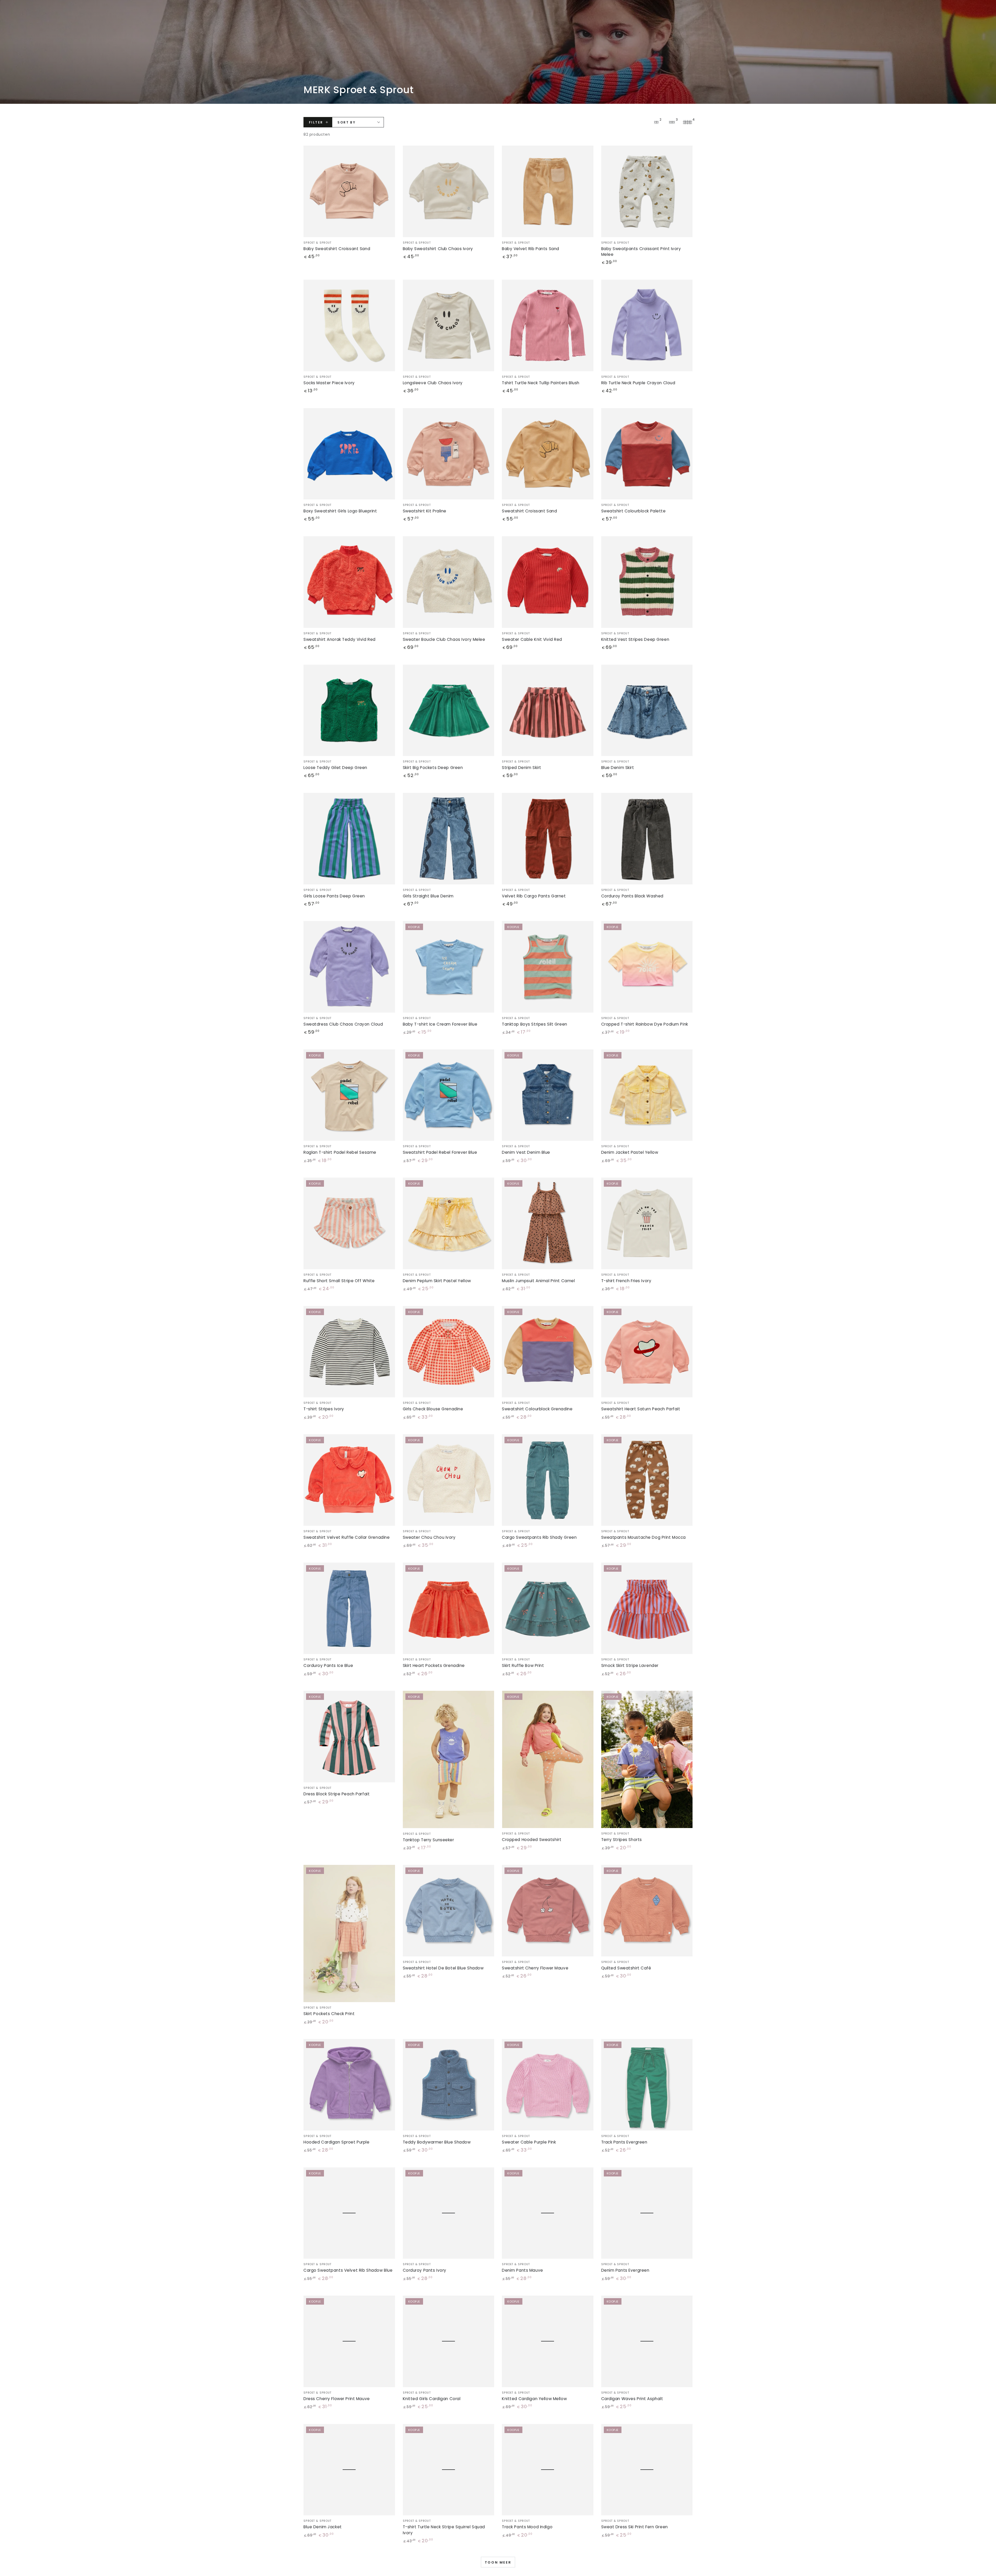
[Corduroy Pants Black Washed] (647, 839)
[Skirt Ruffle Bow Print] (548, 1608)
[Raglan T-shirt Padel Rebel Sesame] (349, 1095)
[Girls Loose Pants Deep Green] (349, 839)
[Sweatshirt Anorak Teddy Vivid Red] (349, 582)
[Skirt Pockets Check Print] (349, 1933)
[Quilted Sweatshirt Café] (647, 1911)
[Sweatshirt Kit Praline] (449, 454)
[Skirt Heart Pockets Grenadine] (449, 1608)
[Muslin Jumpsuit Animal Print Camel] (548, 1223)
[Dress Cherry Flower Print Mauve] (349, 2341)
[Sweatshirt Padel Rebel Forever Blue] (449, 1095)
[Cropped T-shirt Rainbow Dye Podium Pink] (647, 967)
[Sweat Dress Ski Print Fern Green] (647, 2470)
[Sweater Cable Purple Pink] (548, 2085)
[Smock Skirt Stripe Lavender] (647, 1608)
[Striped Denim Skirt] (548, 710)
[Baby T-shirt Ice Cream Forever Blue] (449, 967)
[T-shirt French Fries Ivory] (647, 1223)
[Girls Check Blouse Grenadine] (449, 1352)
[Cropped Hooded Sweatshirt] (548, 1759)
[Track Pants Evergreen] (647, 2085)
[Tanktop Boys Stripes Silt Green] (548, 967)
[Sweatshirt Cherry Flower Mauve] (548, 1911)
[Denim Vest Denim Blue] (548, 1095)
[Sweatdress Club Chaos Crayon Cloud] (349, 967)
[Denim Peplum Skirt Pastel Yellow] (449, 1223)
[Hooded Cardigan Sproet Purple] (349, 2085)
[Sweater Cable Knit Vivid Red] (548, 582)
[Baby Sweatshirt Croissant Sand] (349, 191)
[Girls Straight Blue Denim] (449, 839)
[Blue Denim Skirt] (647, 710)
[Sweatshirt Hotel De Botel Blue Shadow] (449, 1911)
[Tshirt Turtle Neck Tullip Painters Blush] (548, 325)
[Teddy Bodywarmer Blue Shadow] (449, 2085)
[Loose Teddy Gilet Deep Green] (349, 710)
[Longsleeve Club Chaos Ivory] (449, 325)
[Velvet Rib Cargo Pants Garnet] (548, 839)
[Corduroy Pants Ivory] (449, 2213)
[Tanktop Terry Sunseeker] (449, 1759)
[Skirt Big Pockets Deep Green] (449, 710)
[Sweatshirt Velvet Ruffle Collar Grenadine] (349, 1480)
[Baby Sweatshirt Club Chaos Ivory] (449, 191)
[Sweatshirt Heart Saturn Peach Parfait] (647, 1352)
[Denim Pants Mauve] (548, 2213)
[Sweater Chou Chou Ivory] (449, 1480)
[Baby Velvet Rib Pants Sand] (548, 191)
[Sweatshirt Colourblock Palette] (647, 454)
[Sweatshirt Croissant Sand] (548, 454)
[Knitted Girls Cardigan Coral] (449, 2341)
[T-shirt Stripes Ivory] (349, 1352)
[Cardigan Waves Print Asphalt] (647, 2341)
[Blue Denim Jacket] (349, 2470)
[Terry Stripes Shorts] (647, 1759)
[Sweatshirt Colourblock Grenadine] (548, 1352)
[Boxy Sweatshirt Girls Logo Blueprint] (349, 454)
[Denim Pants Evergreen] (647, 2213)
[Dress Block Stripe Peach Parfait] (349, 1737)
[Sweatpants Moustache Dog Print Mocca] (647, 1480)
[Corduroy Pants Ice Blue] (349, 1608)
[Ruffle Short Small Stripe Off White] (349, 1223)
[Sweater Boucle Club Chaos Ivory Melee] (449, 582)
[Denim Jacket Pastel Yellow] (647, 1095)
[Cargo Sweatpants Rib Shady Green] (548, 1480)
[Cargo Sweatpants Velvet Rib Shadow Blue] (349, 2213)
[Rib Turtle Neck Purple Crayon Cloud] (647, 325)
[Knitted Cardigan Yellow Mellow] (548, 2341)
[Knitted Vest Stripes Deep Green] (647, 582)
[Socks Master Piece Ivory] (349, 325)
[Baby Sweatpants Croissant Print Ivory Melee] (647, 191)
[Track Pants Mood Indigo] (548, 2470)
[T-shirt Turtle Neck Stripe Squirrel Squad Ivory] (449, 2470)
